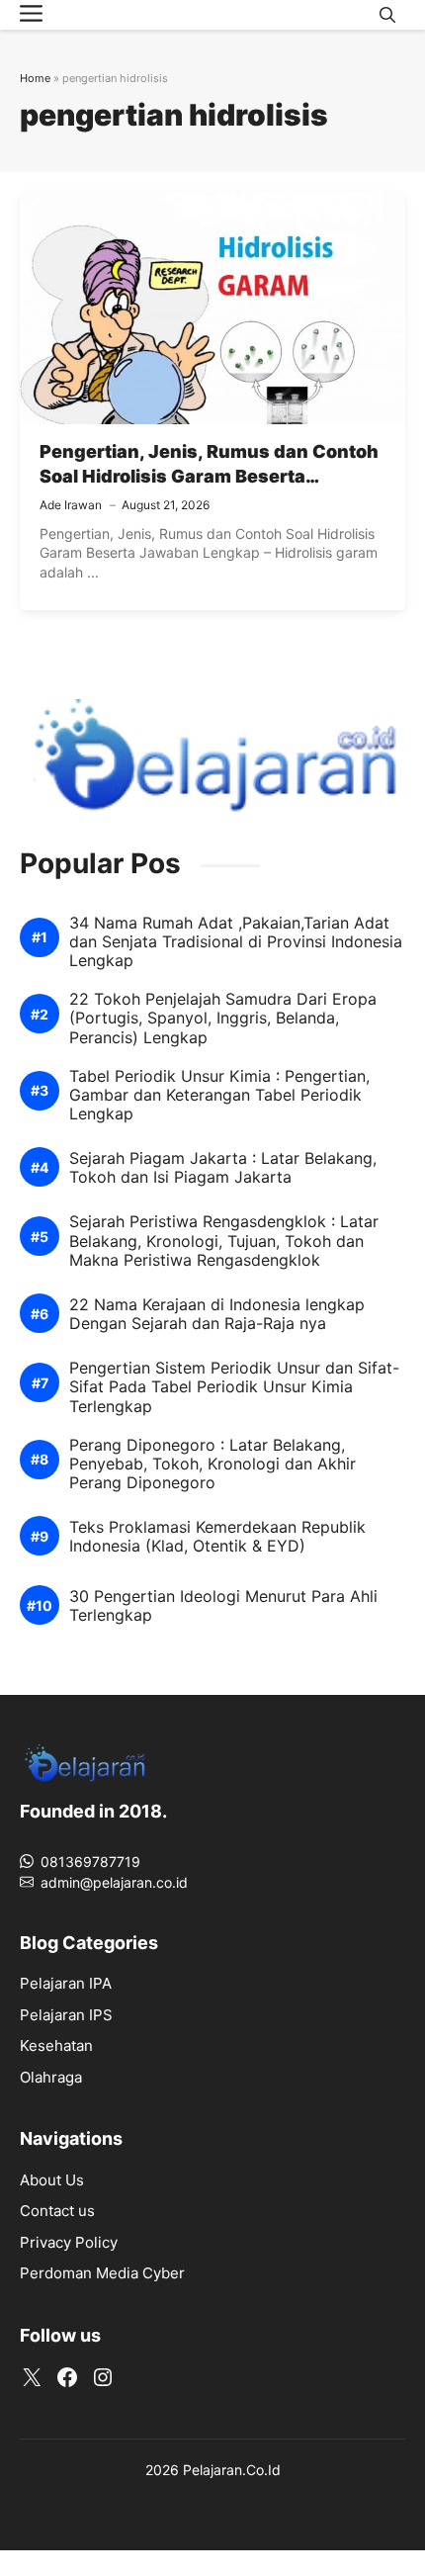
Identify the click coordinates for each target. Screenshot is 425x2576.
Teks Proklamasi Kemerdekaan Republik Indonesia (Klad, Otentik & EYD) (217, 1537)
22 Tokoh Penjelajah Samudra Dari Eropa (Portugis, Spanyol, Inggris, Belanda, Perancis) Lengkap (223, 1018)
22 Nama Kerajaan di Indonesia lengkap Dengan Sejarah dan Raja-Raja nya (217, 1314)
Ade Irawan (71, 505)
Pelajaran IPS (66, 2015)
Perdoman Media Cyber (102, 2273)
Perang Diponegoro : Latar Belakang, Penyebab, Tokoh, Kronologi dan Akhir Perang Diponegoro (212, 1464)
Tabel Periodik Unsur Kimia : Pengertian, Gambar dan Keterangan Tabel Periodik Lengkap (219, 1095)
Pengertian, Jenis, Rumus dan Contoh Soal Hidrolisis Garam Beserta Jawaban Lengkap (209, 476)
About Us (52, 2180)
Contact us (57, 2211)
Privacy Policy (69, 2242)
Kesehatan (56, 2045)
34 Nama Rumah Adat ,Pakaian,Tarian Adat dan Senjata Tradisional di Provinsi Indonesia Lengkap (236, 942)
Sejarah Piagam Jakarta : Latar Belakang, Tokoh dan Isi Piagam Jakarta (223, 1168)
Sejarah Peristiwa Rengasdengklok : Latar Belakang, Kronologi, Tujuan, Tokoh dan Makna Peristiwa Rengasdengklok (224, 1241)
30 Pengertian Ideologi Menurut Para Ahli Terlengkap (223, 1606)
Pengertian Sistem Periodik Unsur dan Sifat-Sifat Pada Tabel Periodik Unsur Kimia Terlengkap (234, 1387)
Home (35, 78)
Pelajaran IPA (66, 1983)
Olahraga (51, 2077)
